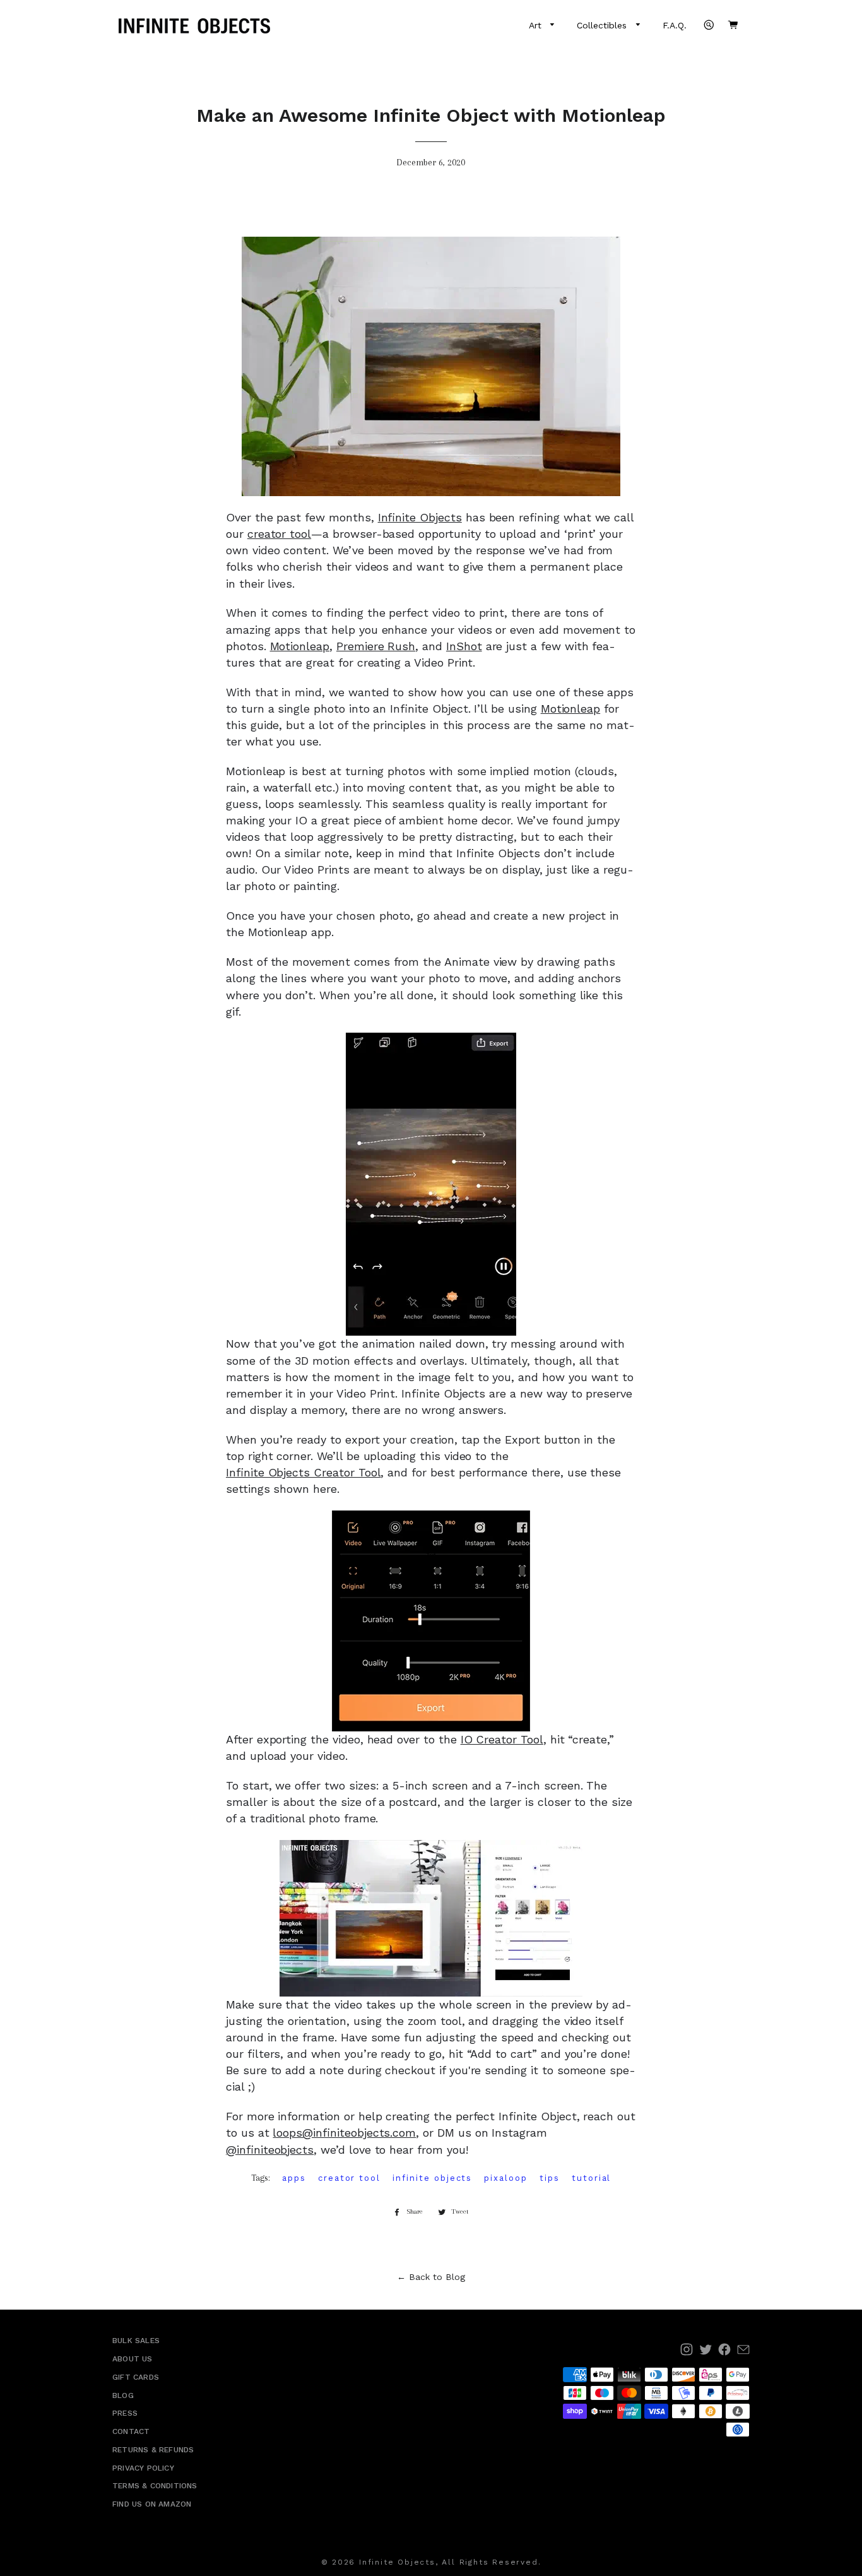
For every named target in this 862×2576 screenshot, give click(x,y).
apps (294, 2178)
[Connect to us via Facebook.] (724, 2349)
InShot (464, 646)
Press (125, 2413)
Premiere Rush (376, 646)
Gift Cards (136, 2377)
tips (550, 2178)
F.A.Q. (675, 25)
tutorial (592, 2178)
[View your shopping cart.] (733, 25)
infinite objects (432, 2178)
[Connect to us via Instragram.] (687, 2349)
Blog (123, 2395)
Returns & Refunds (153, 2450)
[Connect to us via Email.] (743, 2349)
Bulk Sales (136, 2341)
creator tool (279, 534)
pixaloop (506, 2178)
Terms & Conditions (155, 2486)
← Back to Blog (431, 2277)
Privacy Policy (143, 2468)
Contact (131, 2431)
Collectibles (603, 25)
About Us (133, 2359)
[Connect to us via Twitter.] (706, 2349)
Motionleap (300, 646)
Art (537, 25)
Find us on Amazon (152, 2504)
